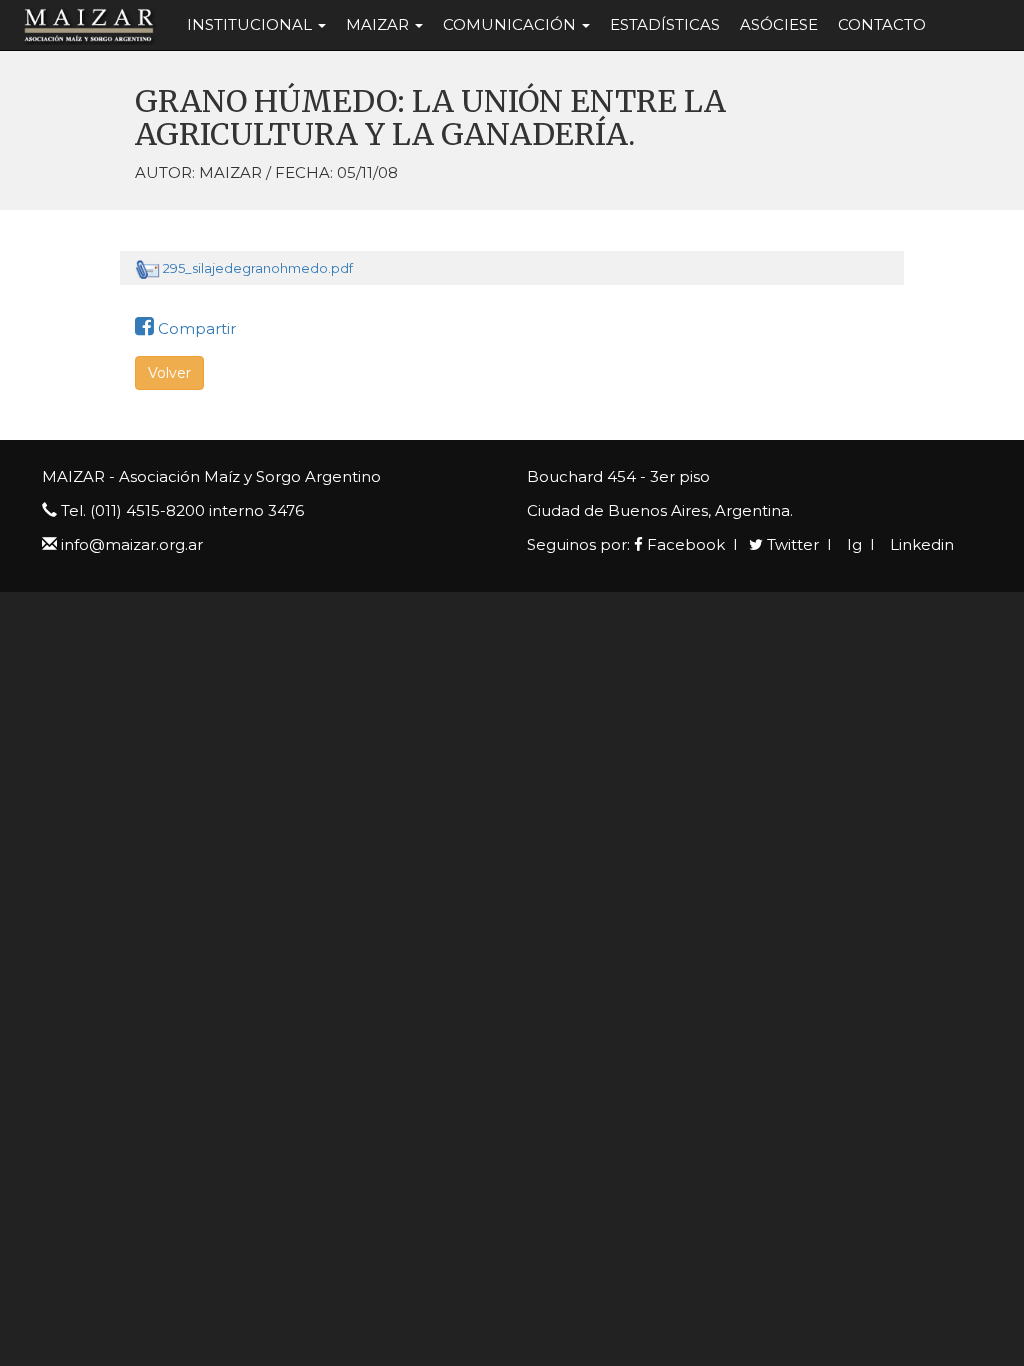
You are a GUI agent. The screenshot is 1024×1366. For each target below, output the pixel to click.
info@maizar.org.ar (132, 544)
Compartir (195, 328)
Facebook (684, 544)
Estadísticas (665, 24)
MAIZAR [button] (379, 24)
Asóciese (779, 24)
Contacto (882, 24)
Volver (169, 373)
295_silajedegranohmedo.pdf (258, 268)
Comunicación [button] (511, 24)
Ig (852, 544)
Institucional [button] (251, 24)
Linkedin (920, 544)
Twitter (791, 544)
